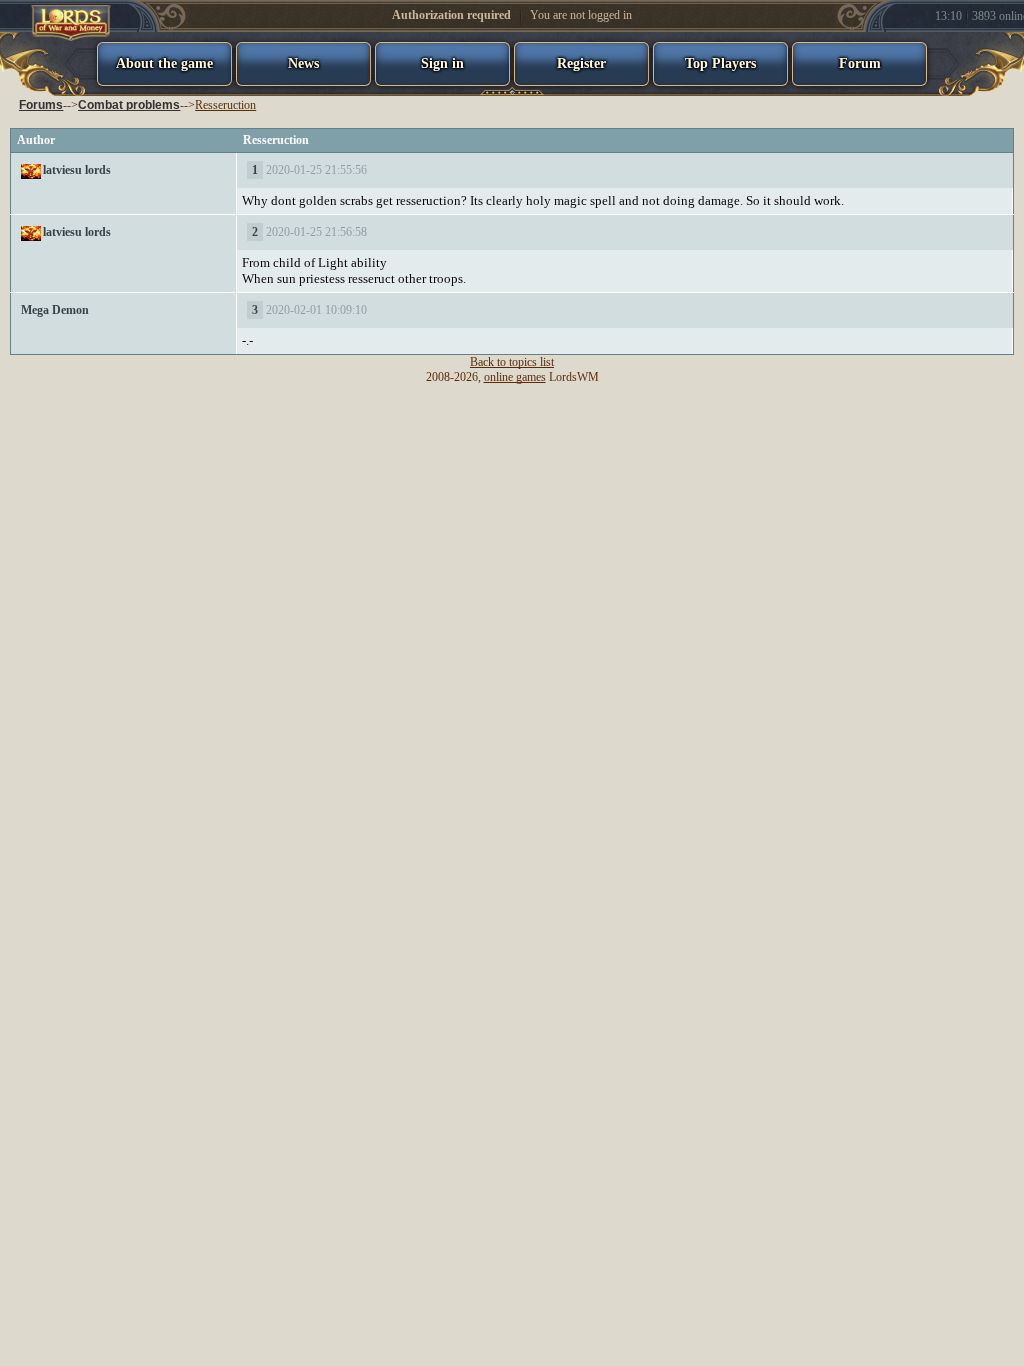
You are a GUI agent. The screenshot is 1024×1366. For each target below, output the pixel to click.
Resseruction (225, 105)
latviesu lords (77, 170)
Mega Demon (55, 310)
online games (515, 377)
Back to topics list (512, 362)
